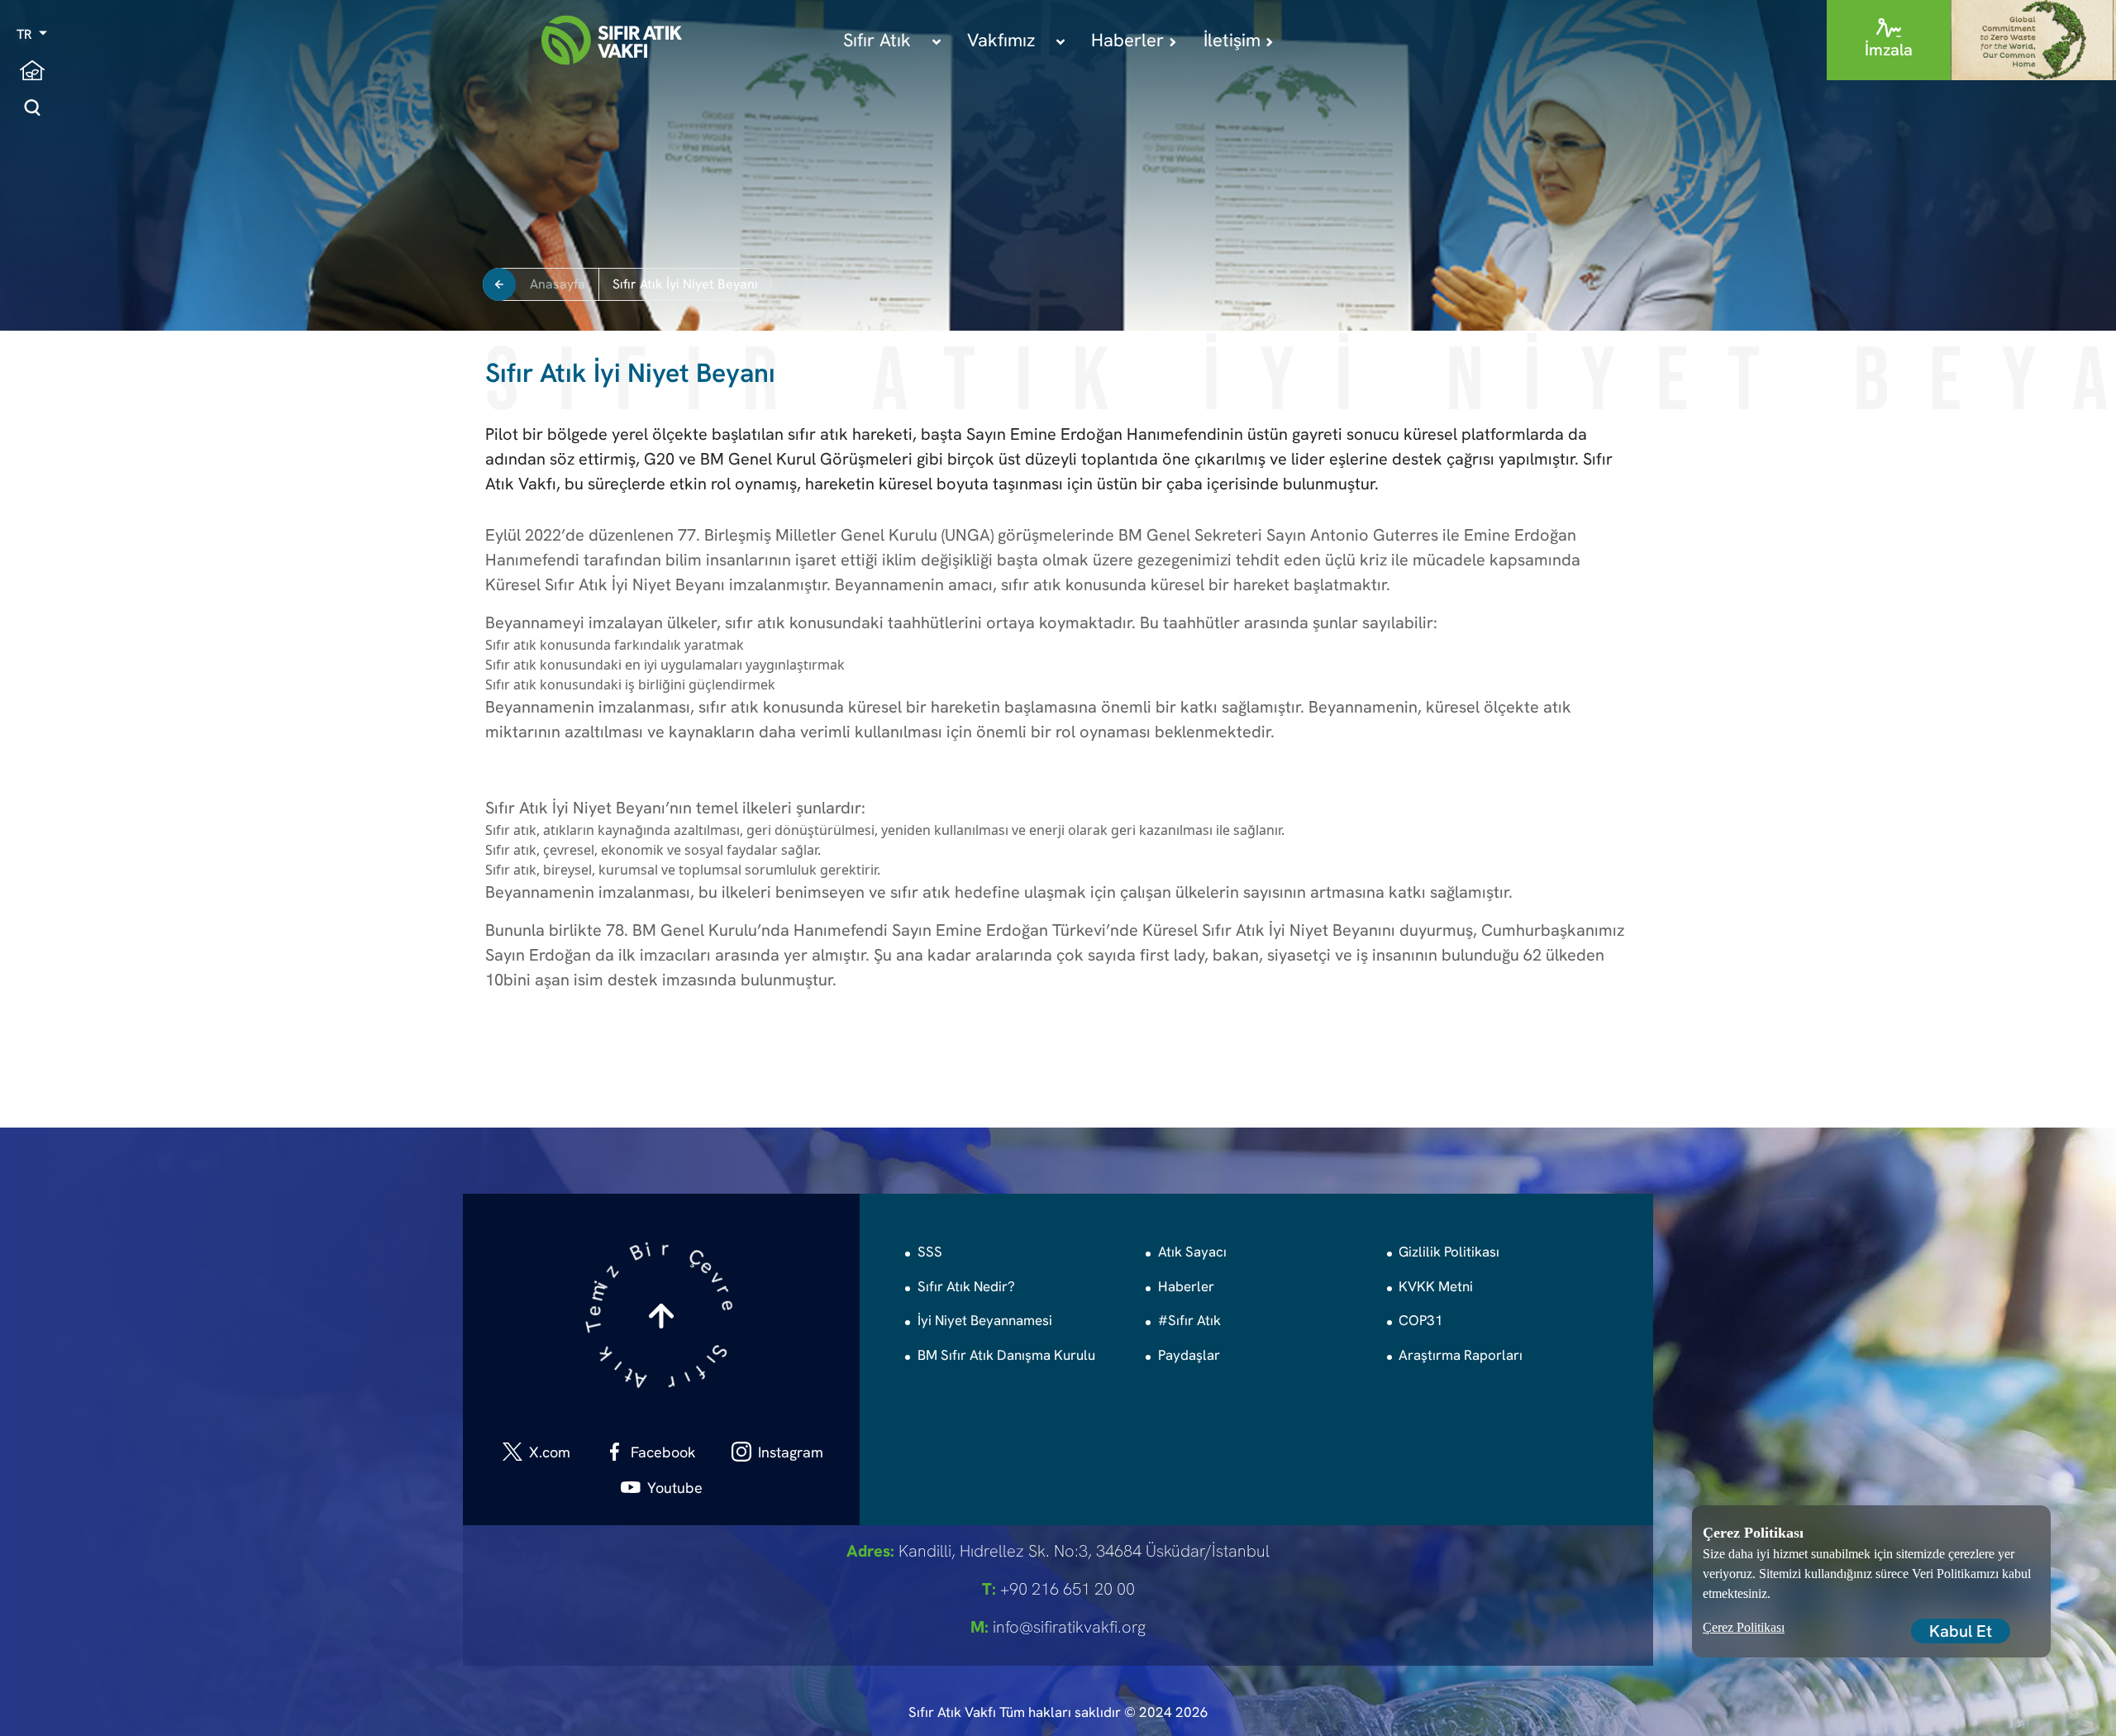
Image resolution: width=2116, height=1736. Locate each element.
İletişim (1234, 40)
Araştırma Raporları (1461, 1355)
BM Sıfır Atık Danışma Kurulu (1006, 1355)
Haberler (1130, 40)
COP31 (1421, 1320)
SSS (930, 1252)
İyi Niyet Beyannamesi (985, 1320)
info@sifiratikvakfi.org (1058, 1627)
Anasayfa (558, 284)
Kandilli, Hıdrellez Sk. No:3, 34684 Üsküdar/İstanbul (1058, 1551)
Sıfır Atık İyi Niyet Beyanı (685, 284)
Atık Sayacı (1192, 1252)
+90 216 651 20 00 (1058, 1589)
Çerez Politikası (1744, 1627)
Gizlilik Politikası (1449, 1252)
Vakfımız (1003, 40)
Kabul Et (1961, 1631)
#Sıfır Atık (1189, 1320)
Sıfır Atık (879, 40)
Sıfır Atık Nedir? (966, 1286)
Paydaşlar (1189, 1355)
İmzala (1889, 50)
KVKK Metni (1436, 1286)
